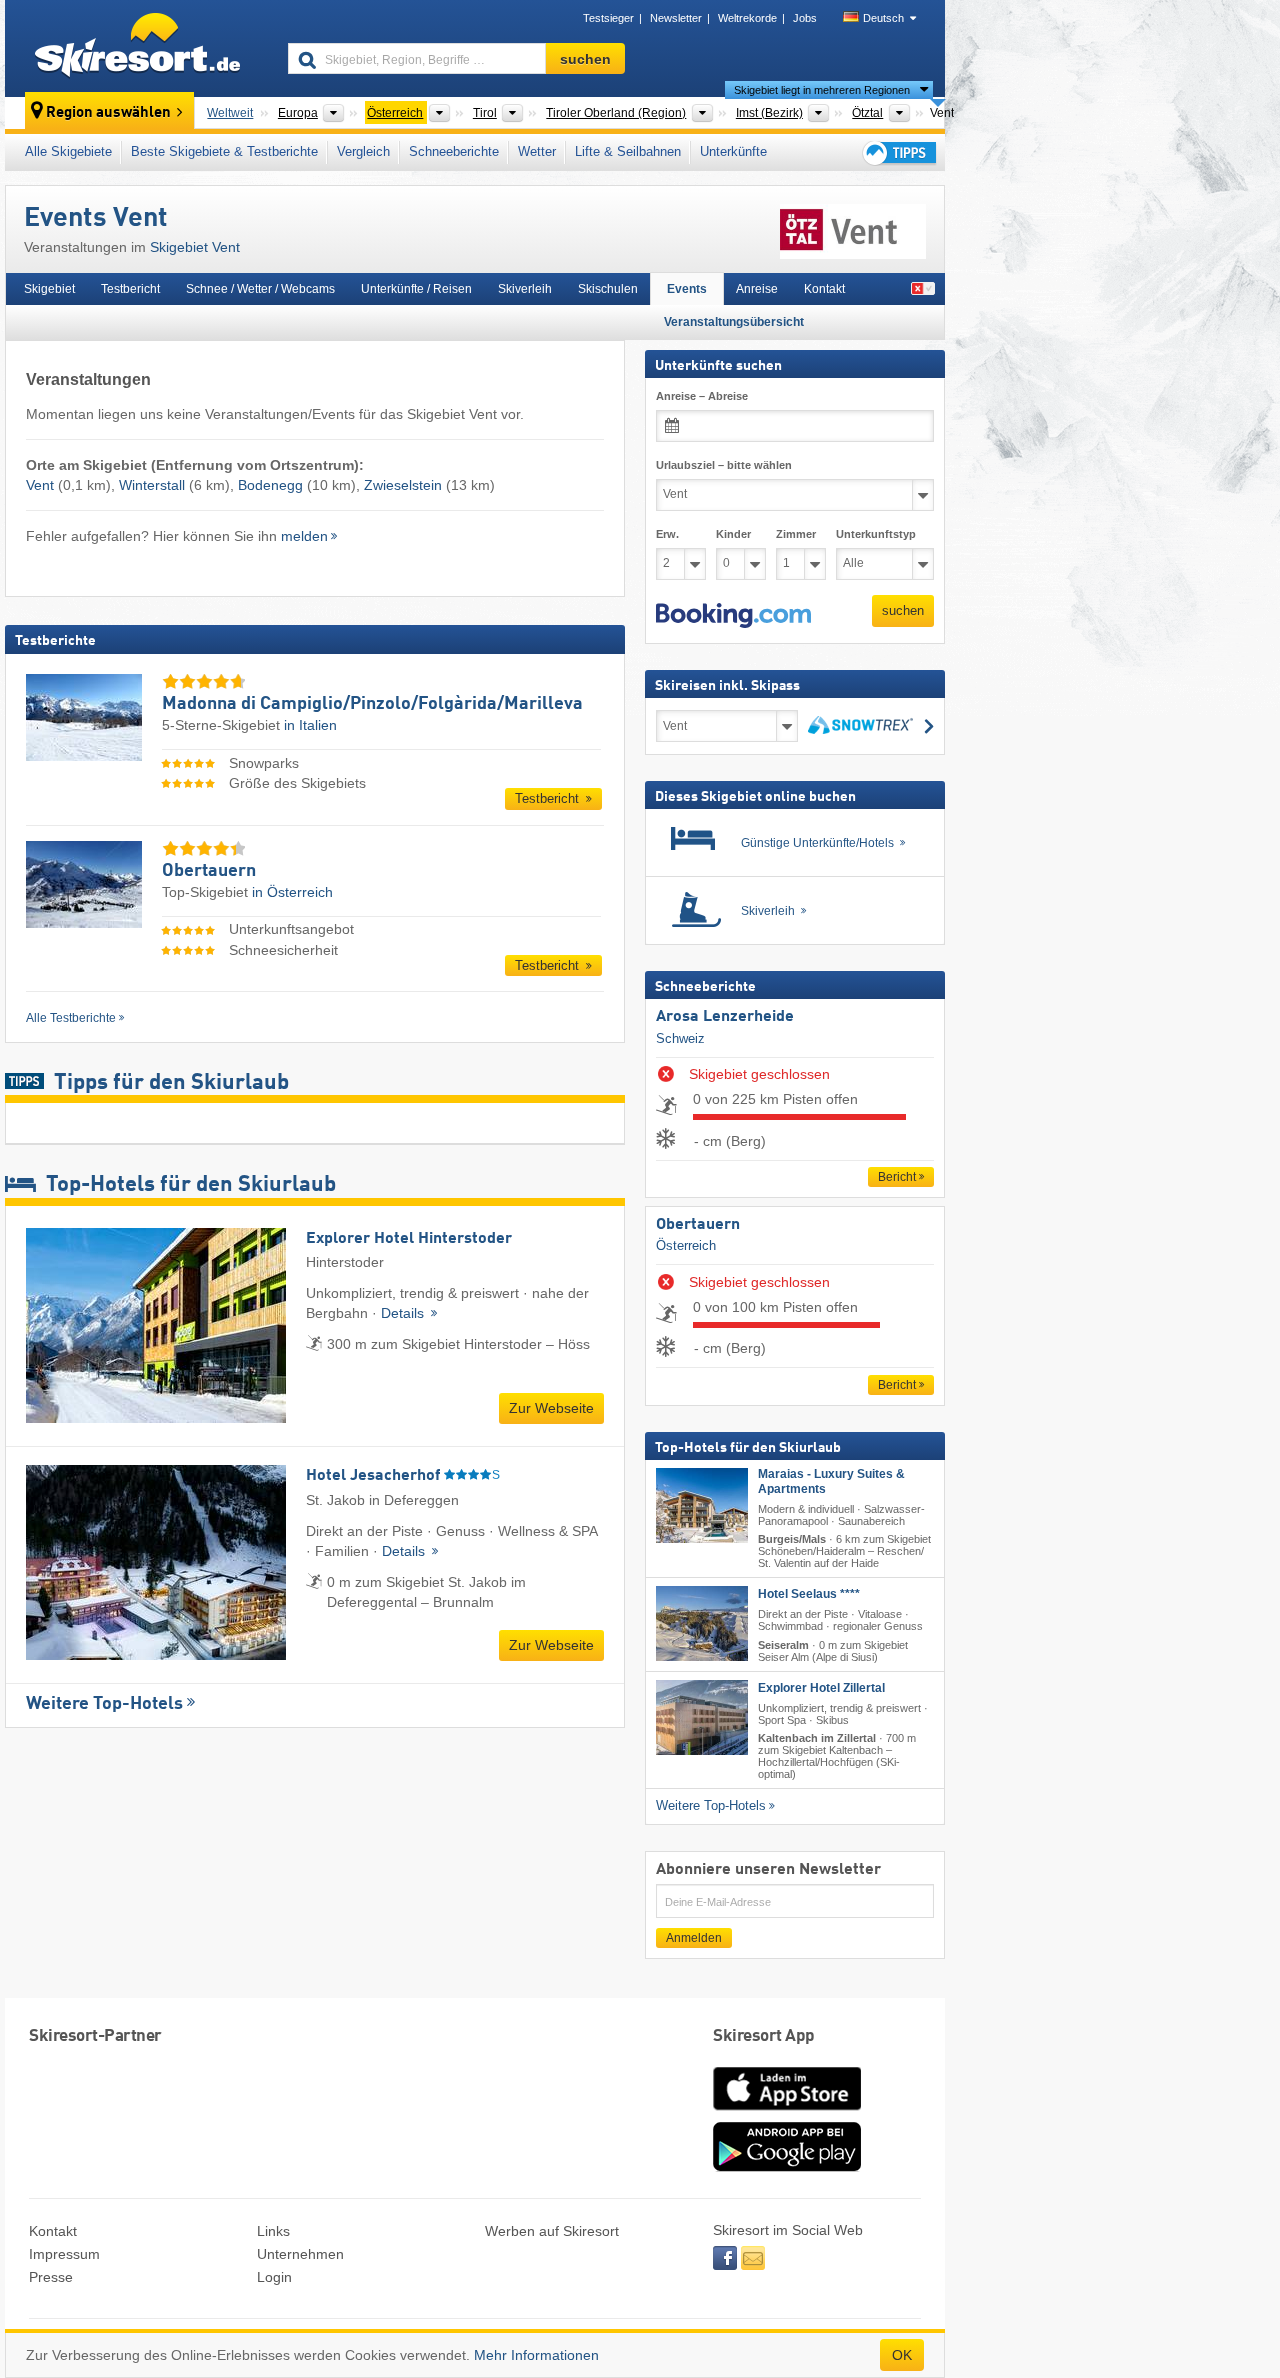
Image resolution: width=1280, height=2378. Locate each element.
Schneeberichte (454, 151)
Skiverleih (525, 289)
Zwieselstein (403, 485)
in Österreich (292, 892)
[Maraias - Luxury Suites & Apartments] (702, 1504)
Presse (51, 2277)
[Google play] (787, 2167)
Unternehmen (300, 2254)
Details (404, 1313)
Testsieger (608, 18)
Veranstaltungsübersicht (734, 322)
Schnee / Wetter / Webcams (260, 289)
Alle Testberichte (71, 1018)
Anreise (757, 289)
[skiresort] (137, 48)
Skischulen (608, 289)
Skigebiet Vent (195, 247)
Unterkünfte (733, 151)
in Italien (310, 725)
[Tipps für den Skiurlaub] (898, 152)
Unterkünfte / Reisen (416, 289)
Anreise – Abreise (702, 396)
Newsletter (676, 18)
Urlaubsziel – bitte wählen (724, 464)
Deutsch (883, 18)
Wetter (537, 151)
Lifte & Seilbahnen (628, 151)
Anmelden (694, 1938)
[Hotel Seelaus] (702, 1623)
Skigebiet (49, 289)
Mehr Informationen (536, 2355)
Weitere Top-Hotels (104, 1704)
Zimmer (796, 533)
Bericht (897, 1177)
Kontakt (824, 289)
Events (687, 289)
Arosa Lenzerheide (725, 1017)
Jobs (805, 18)
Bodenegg (270, 485)
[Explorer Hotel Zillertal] (702, 1716)
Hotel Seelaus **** (809, 1594)
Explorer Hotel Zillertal (821, 1687)
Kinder (733, 533)
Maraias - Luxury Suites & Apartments (831, 1480)
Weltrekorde (747, 18)
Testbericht (130, 289)
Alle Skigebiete (68, 151)
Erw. (667, 533)
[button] (733, 615)
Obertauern (698, 1224)
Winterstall (152, 485)
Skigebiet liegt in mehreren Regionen (822, 90)
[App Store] (787, 2112)
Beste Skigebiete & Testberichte (224, 151)
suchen (903, 609)
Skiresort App (764, 2036)
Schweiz (680, 1037)
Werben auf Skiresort (552, 2231)
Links (273, 2231)
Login (274, 2277)
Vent (40, 485)
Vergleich (363, 151)
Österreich (686, 1245)
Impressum (64, 2254)
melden (304, 536)
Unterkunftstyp (876, 533)
